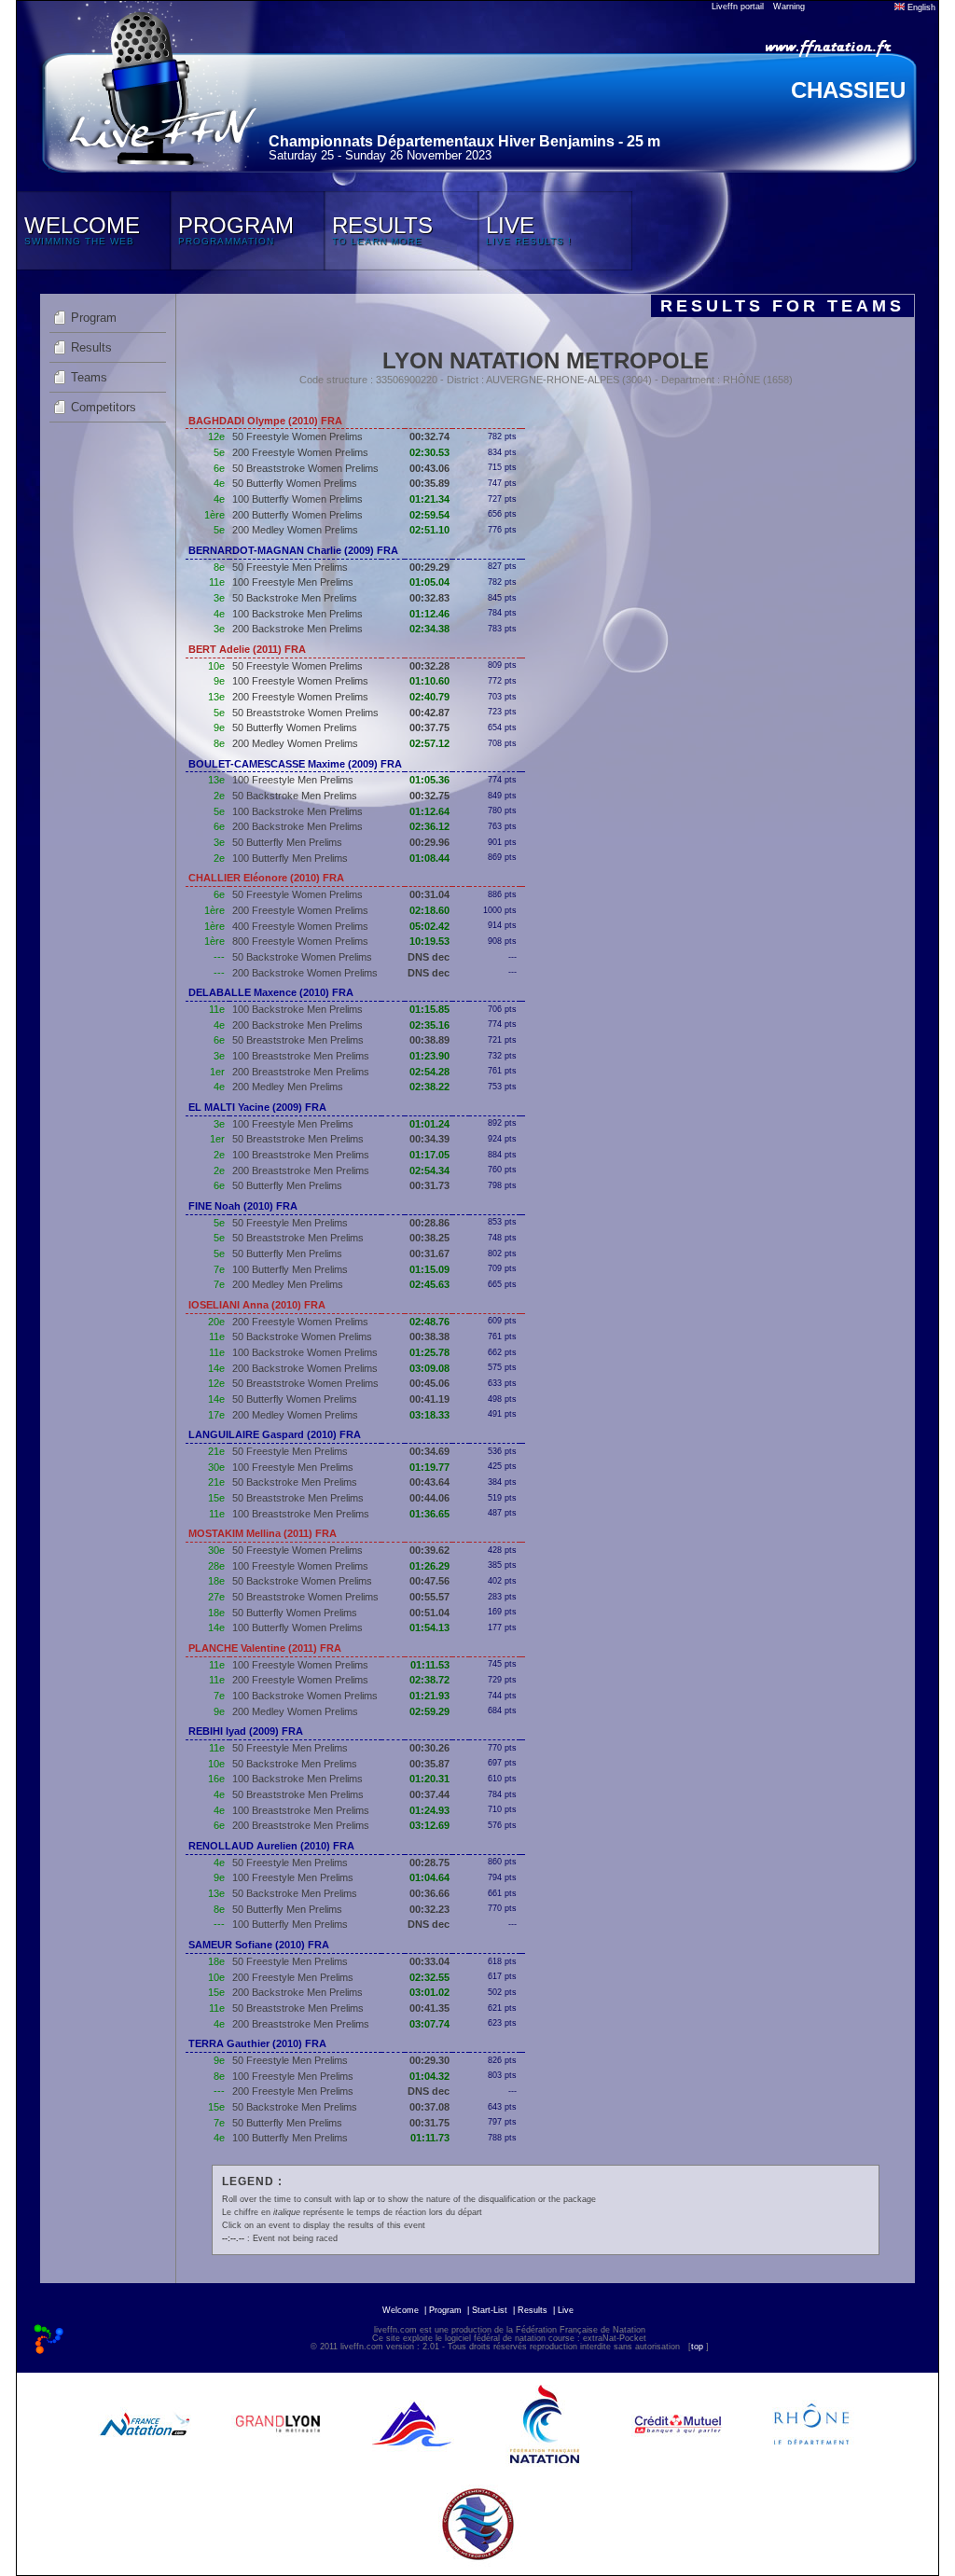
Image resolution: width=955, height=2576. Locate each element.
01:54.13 (429, 1627)
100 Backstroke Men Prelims (298, 614)
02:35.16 (429, 1025)
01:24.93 (429, 1810)
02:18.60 (429, 910)
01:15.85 (429, 1009)
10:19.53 (429, 941)
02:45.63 (429, 1284)
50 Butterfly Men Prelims (287, 842)
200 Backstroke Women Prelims (305, 973)
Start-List (490, 2310)
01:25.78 (429, 1352)
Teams (89, 377)
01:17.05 (429, 1155)
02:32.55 (429, 1977)
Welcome (401, 2310)
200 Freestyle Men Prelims (293, 1977)
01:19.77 (429, 1467)
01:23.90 (429, 1056)
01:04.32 (429, 2076)
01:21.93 (429, 1696)
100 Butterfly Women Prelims (298, 499)
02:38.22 (429, 1087)
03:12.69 (429, 1825)
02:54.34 (429, 1170)
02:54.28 (429, 1072)
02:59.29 (429, 1711)
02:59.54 (429, 515)
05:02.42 (429, 926)
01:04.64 (429, 1877)
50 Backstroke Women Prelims (302, 957)
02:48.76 (429, 1322)
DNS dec (429, 957)
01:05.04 (429, 582)
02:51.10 (429, 530)
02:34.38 (429, 629)
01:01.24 (429, 1124)
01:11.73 (430, 2138)
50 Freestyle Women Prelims (298, 436)
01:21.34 (429, 499)
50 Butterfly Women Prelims (295, 483)
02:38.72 (429, 1680)
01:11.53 (430, 1665)
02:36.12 (429, 826)
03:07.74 (429, 2024)
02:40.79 (429, 697)
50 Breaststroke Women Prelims (305, 468)
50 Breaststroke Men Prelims (298, 1040)
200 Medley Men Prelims (288, 1087)
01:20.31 (429, 1779)
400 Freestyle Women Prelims (300, 926)
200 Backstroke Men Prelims (298, 629)
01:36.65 (429, 1514)
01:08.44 (429, 858)
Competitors (104, 407)
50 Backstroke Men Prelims (295, 598)
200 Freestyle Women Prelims (300, 452)
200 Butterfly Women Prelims (298, 515)
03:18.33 (429, 1415)
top (697, 2347)
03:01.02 (429, 1992)
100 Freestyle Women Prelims (300, 681)
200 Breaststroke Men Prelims (301, 1072)
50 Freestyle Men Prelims (290, 567)
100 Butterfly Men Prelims (290, 858)
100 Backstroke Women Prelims (305, 1352)
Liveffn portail (738, 7)
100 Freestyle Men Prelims (293, 582)
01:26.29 (429, 1566)
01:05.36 (429, 780)
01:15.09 (429, 1269)
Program (94, 318)
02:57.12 (429, 743)
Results (91, 347)
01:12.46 (429, 614)
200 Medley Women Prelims (295, 530)
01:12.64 (429, 811)
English (920, 7)
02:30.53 (429, 452)
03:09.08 (429, 1368)
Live (566, 2310)
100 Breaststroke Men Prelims (301, 1056)
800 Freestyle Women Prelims (300, 941)
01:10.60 (429, 681)
